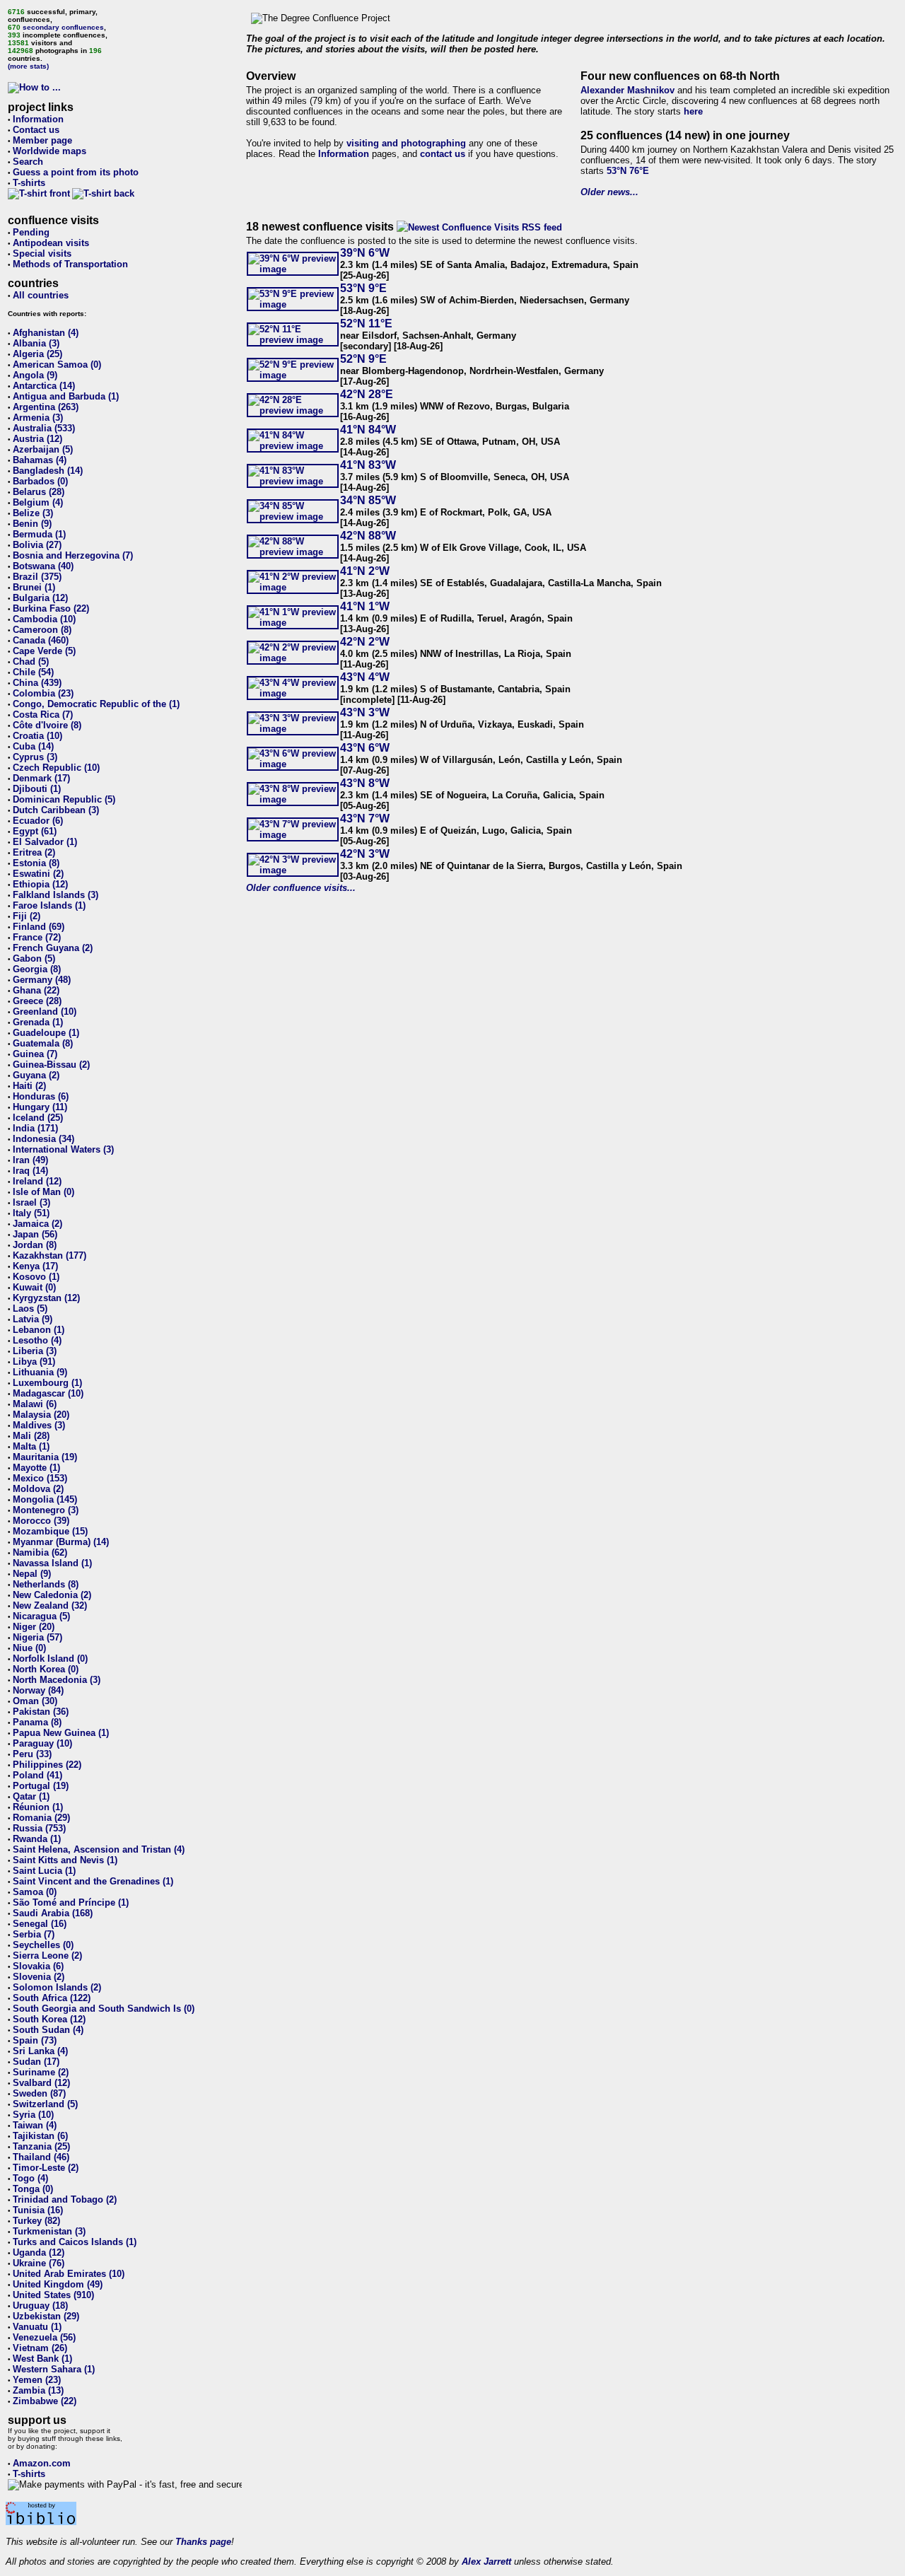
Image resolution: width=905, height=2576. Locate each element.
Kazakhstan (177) (49, 1255)
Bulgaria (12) (40, 598)
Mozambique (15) (50, 1531)
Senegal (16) (40, 1924)
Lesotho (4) (37, 1340)
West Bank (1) (42, 2359)
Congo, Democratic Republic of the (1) (96, 704)
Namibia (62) (40, 1552)
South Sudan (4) (48, 2030)
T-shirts (29, 183)
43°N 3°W (365, 712)
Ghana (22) (36, 990)
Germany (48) (42, 980)
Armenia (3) (38, 418)
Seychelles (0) (43, 1945)
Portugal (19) (41, 1786)
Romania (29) (41, 1818)
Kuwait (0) (34, 1287)
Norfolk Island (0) (50, 1659)
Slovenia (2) (39, 1977)
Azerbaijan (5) (43, 449)
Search (28, 162)
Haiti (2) (29, 1086)
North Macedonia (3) (57, 1680)
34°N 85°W (368, 500)
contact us (443, 154)
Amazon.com (42, 2463)
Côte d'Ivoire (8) (47, 725)
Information (38, 119)
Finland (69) (39, 927)
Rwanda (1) (37, 1839)
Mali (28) (31, 1436)
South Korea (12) (49, 2019)
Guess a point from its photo (76, 172)
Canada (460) (41, 640)
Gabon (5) (34, 958)
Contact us (36, 130)
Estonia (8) (36, 863)
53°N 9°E (363, 288)
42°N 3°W (365, 854)
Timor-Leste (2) (46, 2168)
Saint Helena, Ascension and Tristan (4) (99, 1849)
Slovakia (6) (38, 1966)
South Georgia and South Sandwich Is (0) (104, 2009)
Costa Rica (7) (43, 715)
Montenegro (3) (46, 1510)
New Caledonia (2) (52, 1595)
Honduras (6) (41, 1096)
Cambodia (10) (44, 619)
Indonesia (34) (43, 1139)
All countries (41, 295)
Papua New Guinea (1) (61, 1733)
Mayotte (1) (36, 1468)
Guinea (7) (35, 1054)
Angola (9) (35, 375)
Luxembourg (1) (47, 1383)
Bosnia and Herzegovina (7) (73, 555)
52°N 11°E (366, 324)
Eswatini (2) (38, 874)
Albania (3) (36, 343)
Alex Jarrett (486, 2562)
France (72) (37, 937)
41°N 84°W (368, 430)
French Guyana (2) (53, 948)
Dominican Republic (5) (64, 799)
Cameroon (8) (42, 630)
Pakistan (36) (41, 1712)
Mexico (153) (40, 1478)
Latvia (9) (33, 1319)
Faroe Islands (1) (49, 905)
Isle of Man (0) (43, 1192)
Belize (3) (33, 513)
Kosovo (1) (36, 1277)
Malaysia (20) (41, 1415)
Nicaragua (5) (41, 1616)
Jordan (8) (35, 1245)
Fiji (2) (27, 916)
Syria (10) (33, 2115)
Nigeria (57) (37, 1637)
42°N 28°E (367, 394)
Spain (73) (35, 2040)
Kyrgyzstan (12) (46, 1298)
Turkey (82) (36, 2221)
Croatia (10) (37, 736)
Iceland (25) (38, 1118)
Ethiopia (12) (40, 884)
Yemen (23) (37, 2380)
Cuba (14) (33, 746)
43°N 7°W (365, 818)
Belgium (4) (38, 502)
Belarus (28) (39, 492)
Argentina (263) (46, 407)
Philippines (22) (47, 1765)
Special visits (42, 253)
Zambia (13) (38, 2390)
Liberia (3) (35, 1351)
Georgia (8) (37, 969)
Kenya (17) (35, 1266)
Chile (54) (33, 672)
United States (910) (53, 2295)
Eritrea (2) (34, 852)
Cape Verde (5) (44, 651)
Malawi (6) (35, 1404)
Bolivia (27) (37, 545)
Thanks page (203, 2542)
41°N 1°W (365, 606)
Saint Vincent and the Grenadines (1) (93, 1881)
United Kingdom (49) (58, 2284)
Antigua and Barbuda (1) (66, 396)
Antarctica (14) (44, 386)
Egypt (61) (35, 831)
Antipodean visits (51, 243)
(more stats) (28, 66)
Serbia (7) (34, 1934)
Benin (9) (32, 524)
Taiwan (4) (35, 2125)
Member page (42, 140)
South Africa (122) (52, 1998)
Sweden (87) (39, 2093)
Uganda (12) (39, 2252)
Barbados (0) (40, 481)
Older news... (609, 192)
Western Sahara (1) (54, 2369)
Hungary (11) (40, 1107)
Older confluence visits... (301, 888)
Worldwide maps (49, 151)
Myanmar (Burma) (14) (61, 1542)
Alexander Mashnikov (627, 90)
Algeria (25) (37, 354)
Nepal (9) (32, 1574)
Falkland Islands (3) (56, 895)
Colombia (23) (43, 693)
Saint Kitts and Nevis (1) (65, 1860)
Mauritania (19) (45, 1457)
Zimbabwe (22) (45, 2401)
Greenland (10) (45, 1012)
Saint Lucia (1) (44, 1871)
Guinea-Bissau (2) (51, 1065)
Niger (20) (34, 1627)
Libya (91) (34, 1362)
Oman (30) (35, 1701)
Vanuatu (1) (37, 2327)
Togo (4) (30, 2178)
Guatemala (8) (43, 1043)
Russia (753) (39, 1828)
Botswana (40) (43, 566)
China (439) (37, 683)
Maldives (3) (39, 1425)
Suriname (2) (41, 2072)
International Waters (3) (63, 1149)
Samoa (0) (35, 1892)
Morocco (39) (41, 1521)
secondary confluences (63, 27)
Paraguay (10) (42, 1743)
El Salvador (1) (45, 842)
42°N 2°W (365, 642)
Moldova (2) (38, 1489)
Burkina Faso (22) (51, 608)
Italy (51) (31, 1213)
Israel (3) (31, 1202)
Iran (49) (30, 1160)
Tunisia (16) (38, 2210)
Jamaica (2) (37, 1224)
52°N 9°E (363, 359)
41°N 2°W (365, 571)
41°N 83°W (368, 465)
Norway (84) (38, 1690)
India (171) (35, 1128)
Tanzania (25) (41, 2146)
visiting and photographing (406, 143)
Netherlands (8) (46, 1584)
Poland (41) (37, 1775)
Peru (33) (32, 1754)
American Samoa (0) (57, 365)
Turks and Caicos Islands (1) (75, 2242)
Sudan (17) (36, 2062)
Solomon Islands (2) (57, 1987)
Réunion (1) (38, 1807)
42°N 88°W (368, 536)
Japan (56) (35, 1234)
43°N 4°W (365, 677)
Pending (31, 232)
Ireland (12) (37, 1181)
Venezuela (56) (44, 2337)
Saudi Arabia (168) (53, 1913)
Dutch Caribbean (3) (56, 810)
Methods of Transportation (70, 264)
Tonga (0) (33, 2189)
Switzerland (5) (45, 2104)
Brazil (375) (37, 577)
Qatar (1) (31, 1796)
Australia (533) (44, 428)
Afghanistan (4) (46, 333)
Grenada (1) (38, 1022)
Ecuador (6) (38, 821)
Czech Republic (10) (56, 768)
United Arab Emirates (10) (69, 2274)
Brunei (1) (34, 587)
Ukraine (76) (39, 2263)
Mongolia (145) (45, 1499)
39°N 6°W (365, 253)
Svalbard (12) (41, 2083)
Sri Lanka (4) (40, 2051)
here (693, 111)
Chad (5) (31, 662)
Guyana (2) (36, 1075)
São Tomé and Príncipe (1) (71, 1902)
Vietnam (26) (40, 2348)
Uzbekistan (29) (46, 2316)
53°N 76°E (628, 171)
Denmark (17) (41, 778)
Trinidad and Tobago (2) (65, 2199)
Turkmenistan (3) (49, 2231)
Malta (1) (31, 1446)
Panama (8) (37, 1722)
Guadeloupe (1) (46, 1033)
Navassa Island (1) (52, 1563)
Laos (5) (30, 1309)
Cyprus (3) (35, 757)
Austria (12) (37, 439)
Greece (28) (37, 1001)
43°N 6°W (365, 748)
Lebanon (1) (39, 1330)
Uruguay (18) (40, 2306)
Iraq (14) (30, 1171)
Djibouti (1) (37, 789)
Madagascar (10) (48, 1393)
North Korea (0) (46, 1669)
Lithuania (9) (40, 1372)
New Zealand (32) (50, 1605)
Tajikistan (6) (40, 2136)
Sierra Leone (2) (47, 1956)
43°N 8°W (365, 783)
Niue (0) (29, 1648)
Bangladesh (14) (48, 471)
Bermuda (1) (39, 534)
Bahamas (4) (40, 460)
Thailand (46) (41, 2157)
